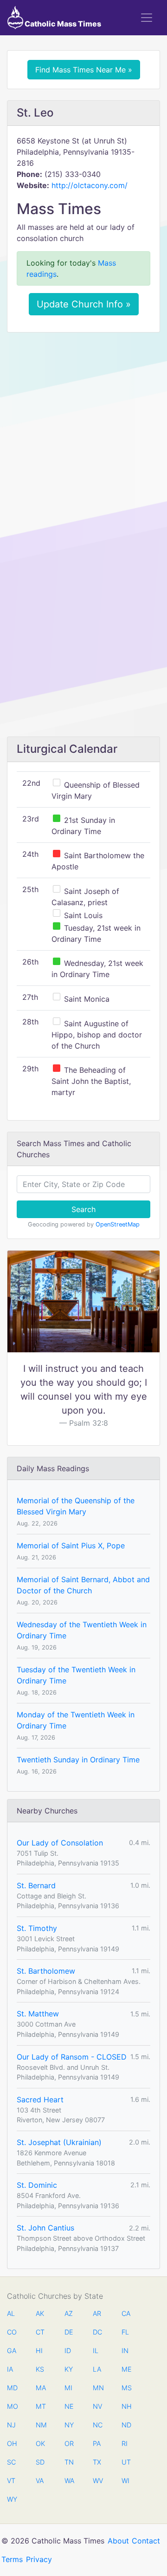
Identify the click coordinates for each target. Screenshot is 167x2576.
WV (97, 2481)
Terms (12, 2559)
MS (126, 2388)
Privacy (39, 2559)
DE (69, 2332)
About (118, 2541)
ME (126, 2369)
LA (97, 2369)
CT (40, 2332)
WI (125, 2481)
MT (40, 2406)
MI (68, 2388)
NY (69, 2425)
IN (125, 2351)
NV (97, 2406)
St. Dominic (37, 2185)
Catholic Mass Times (62, 24)
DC (97, 2332)
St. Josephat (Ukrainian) (59, 2142)
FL (125, 2332)
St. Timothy (37, 1928)
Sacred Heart (40, 2100)
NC (97, 2425)
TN (69, 2462)
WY (12, 2499)
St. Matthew (38, 2014)
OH (12, 2443)
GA (12, 2351)
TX (97, 2462)
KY (69, 2369)
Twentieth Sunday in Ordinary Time (78, 1760)
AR (97, 2313)
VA (40, 2481)
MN (97, 2388)
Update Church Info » (84, 304)
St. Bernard (36, 1885)
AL (11, 2313)
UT (126, 2462)
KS (40, 2369)
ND (126, 2425)
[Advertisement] (83, 427)
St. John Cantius (45, 2228)
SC (11, 2462)
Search (83, 1209)
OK (40, 2443)
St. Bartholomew (46, 1971)
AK (40, 2313)
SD (40, 2462)
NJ (11, 2425)
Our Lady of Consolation (60, 1843)
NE (69, 2406)
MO (12, 2406)
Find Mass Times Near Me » (84, 70)
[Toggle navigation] (147, 18)
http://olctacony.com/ (90, 185)
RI (125, 2443)
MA (40, 2388)
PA (97, 2443)
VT (11, 2481)
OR (69, 2443)
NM (40, 2425)
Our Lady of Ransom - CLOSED (72, 2057)
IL (96, 2351)
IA (10, 2369)
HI (39, 2351)
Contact (146, 2541)
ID (68, 2351)
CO (12, 2332)
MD (12, 2388)
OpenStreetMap (118, 1224)
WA (69, 2481)
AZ (69, 2313)
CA (126, 2313)
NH (126, 2406)
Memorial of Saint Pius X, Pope (71, 1546)
